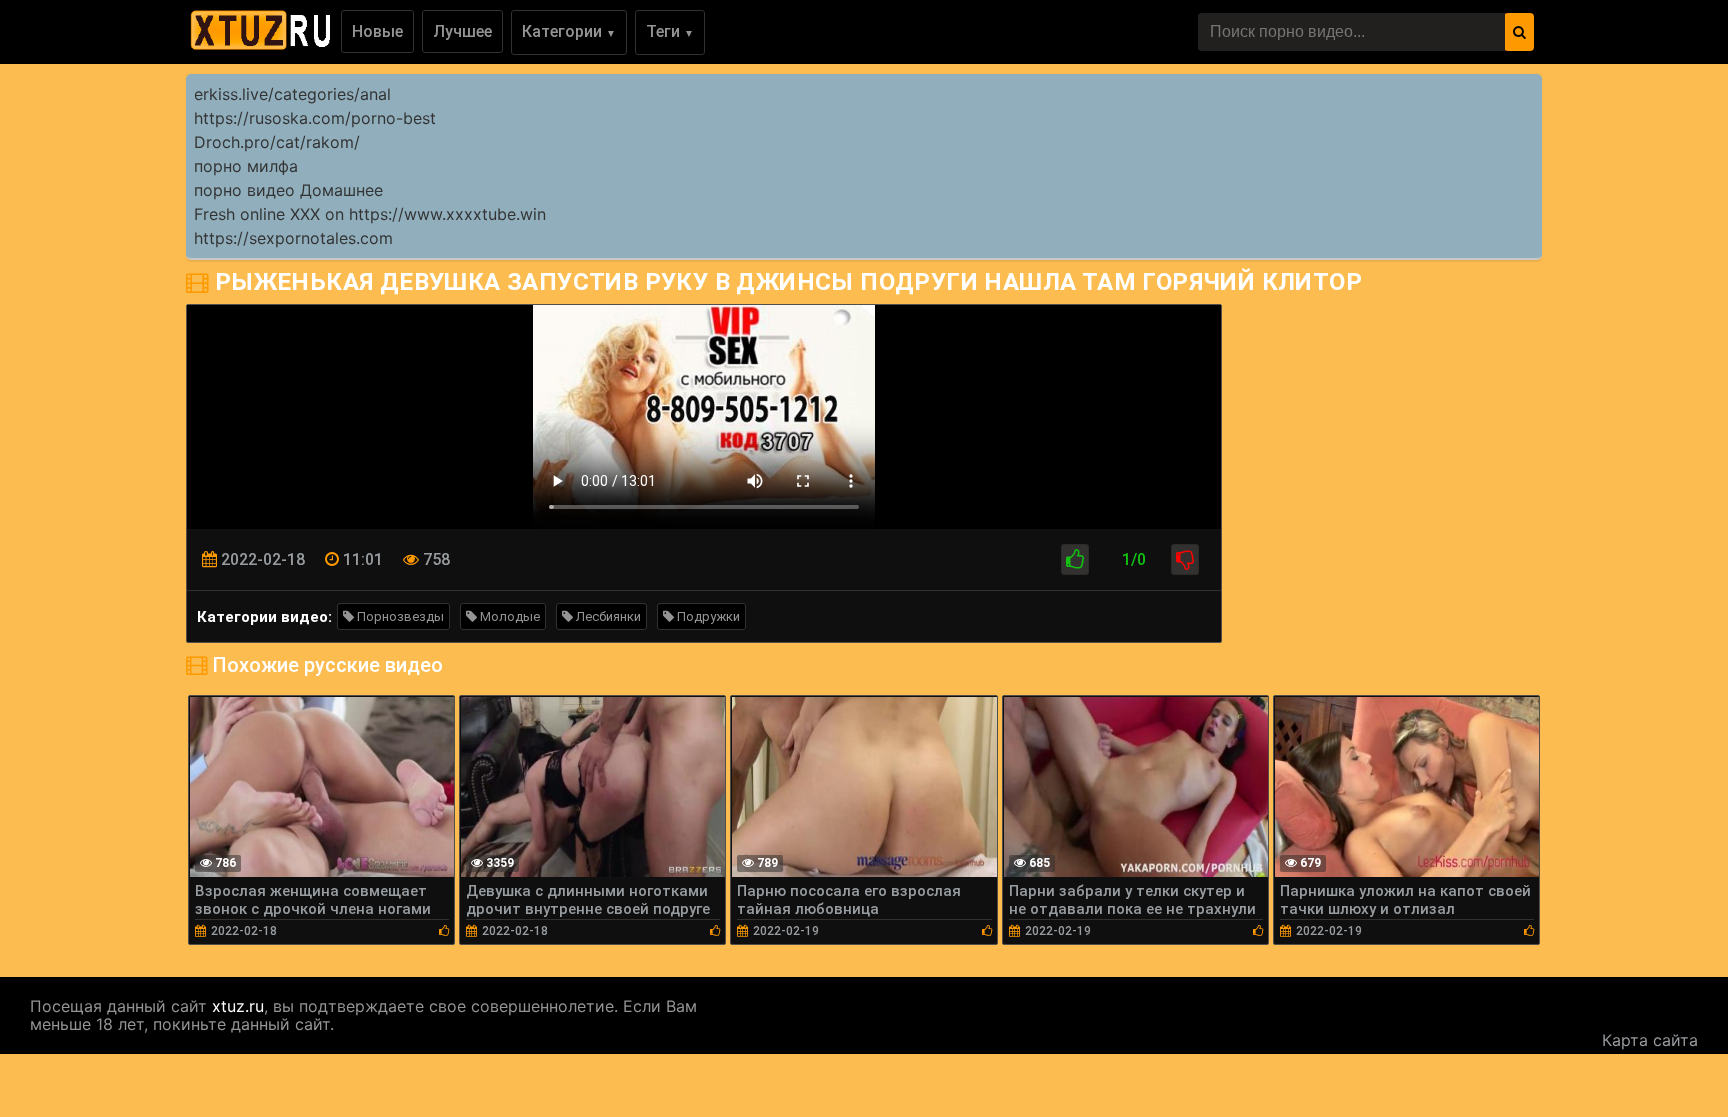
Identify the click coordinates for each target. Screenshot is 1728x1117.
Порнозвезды (399, 616)
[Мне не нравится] (1185, 559)
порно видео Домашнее (288, 190)
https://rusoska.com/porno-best (315, 118)
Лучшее (462, 31)
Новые (377, 31)
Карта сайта (1650, 1040)
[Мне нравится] (1075, 559)
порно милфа (246, 166)
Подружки (707, 616)
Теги (670, 31)
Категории (569, 31)
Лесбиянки (607, 616)
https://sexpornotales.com (293, 238)
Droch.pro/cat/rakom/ (277, 142)
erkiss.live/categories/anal (292, 94)
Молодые (508, 616)
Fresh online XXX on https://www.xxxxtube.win (370, 214)
